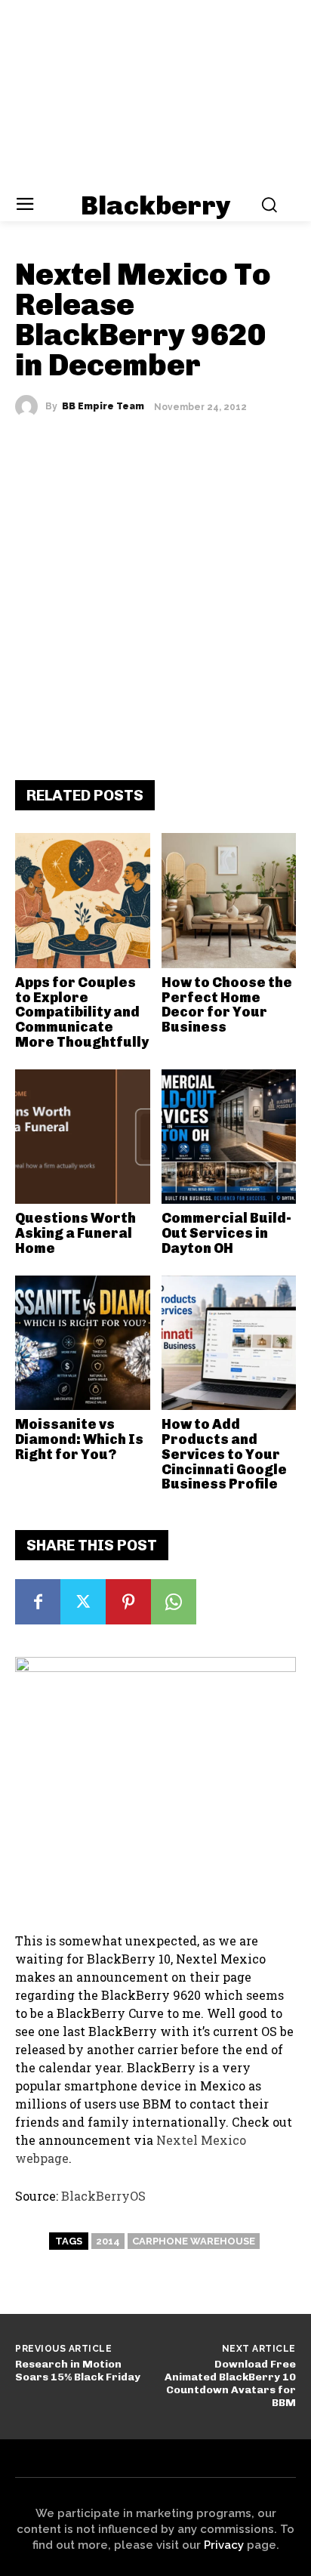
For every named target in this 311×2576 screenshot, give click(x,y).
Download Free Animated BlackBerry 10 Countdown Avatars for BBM (230, 2383)
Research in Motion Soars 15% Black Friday (78, 2371)
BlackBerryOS (103, 2196)
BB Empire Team (103, 406)
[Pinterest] (128, 1602)
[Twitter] (83, 1602)
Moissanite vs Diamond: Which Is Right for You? (79, 1439)
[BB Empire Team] (30, 406)
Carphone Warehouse (194, 2241)
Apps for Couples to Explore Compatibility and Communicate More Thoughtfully (82, 1012)
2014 (108, 2241)
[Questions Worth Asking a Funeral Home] (83, 1137)
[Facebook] (38, 1602)
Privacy (224, 2545)
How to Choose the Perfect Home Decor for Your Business (227, 1005)
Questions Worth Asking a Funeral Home (75, 1233)
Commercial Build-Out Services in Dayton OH (226, 1233)
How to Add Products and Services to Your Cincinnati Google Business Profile (224, 1454)
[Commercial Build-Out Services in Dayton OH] (229, 1137)
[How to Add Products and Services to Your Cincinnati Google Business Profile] (229, 1343)
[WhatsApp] (174, 1602)
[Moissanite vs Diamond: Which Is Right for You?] (83, 1343)
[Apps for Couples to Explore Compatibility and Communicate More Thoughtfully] (83, 901)
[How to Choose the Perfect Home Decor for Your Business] (229, 901)
